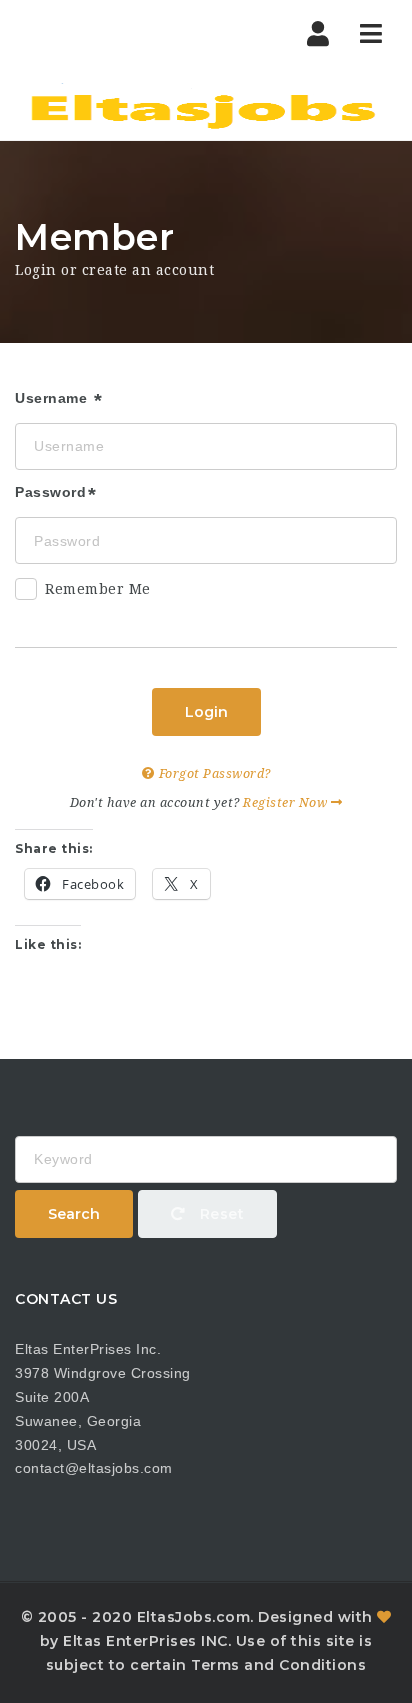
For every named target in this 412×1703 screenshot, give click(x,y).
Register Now (287, 802)
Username (53, 398)
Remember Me (98, 589)
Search (74, 1214)
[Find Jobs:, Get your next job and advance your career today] (206, 105)
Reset (219, 1214)
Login (206, 712)
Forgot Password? (213, 773)
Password (50, 492)
